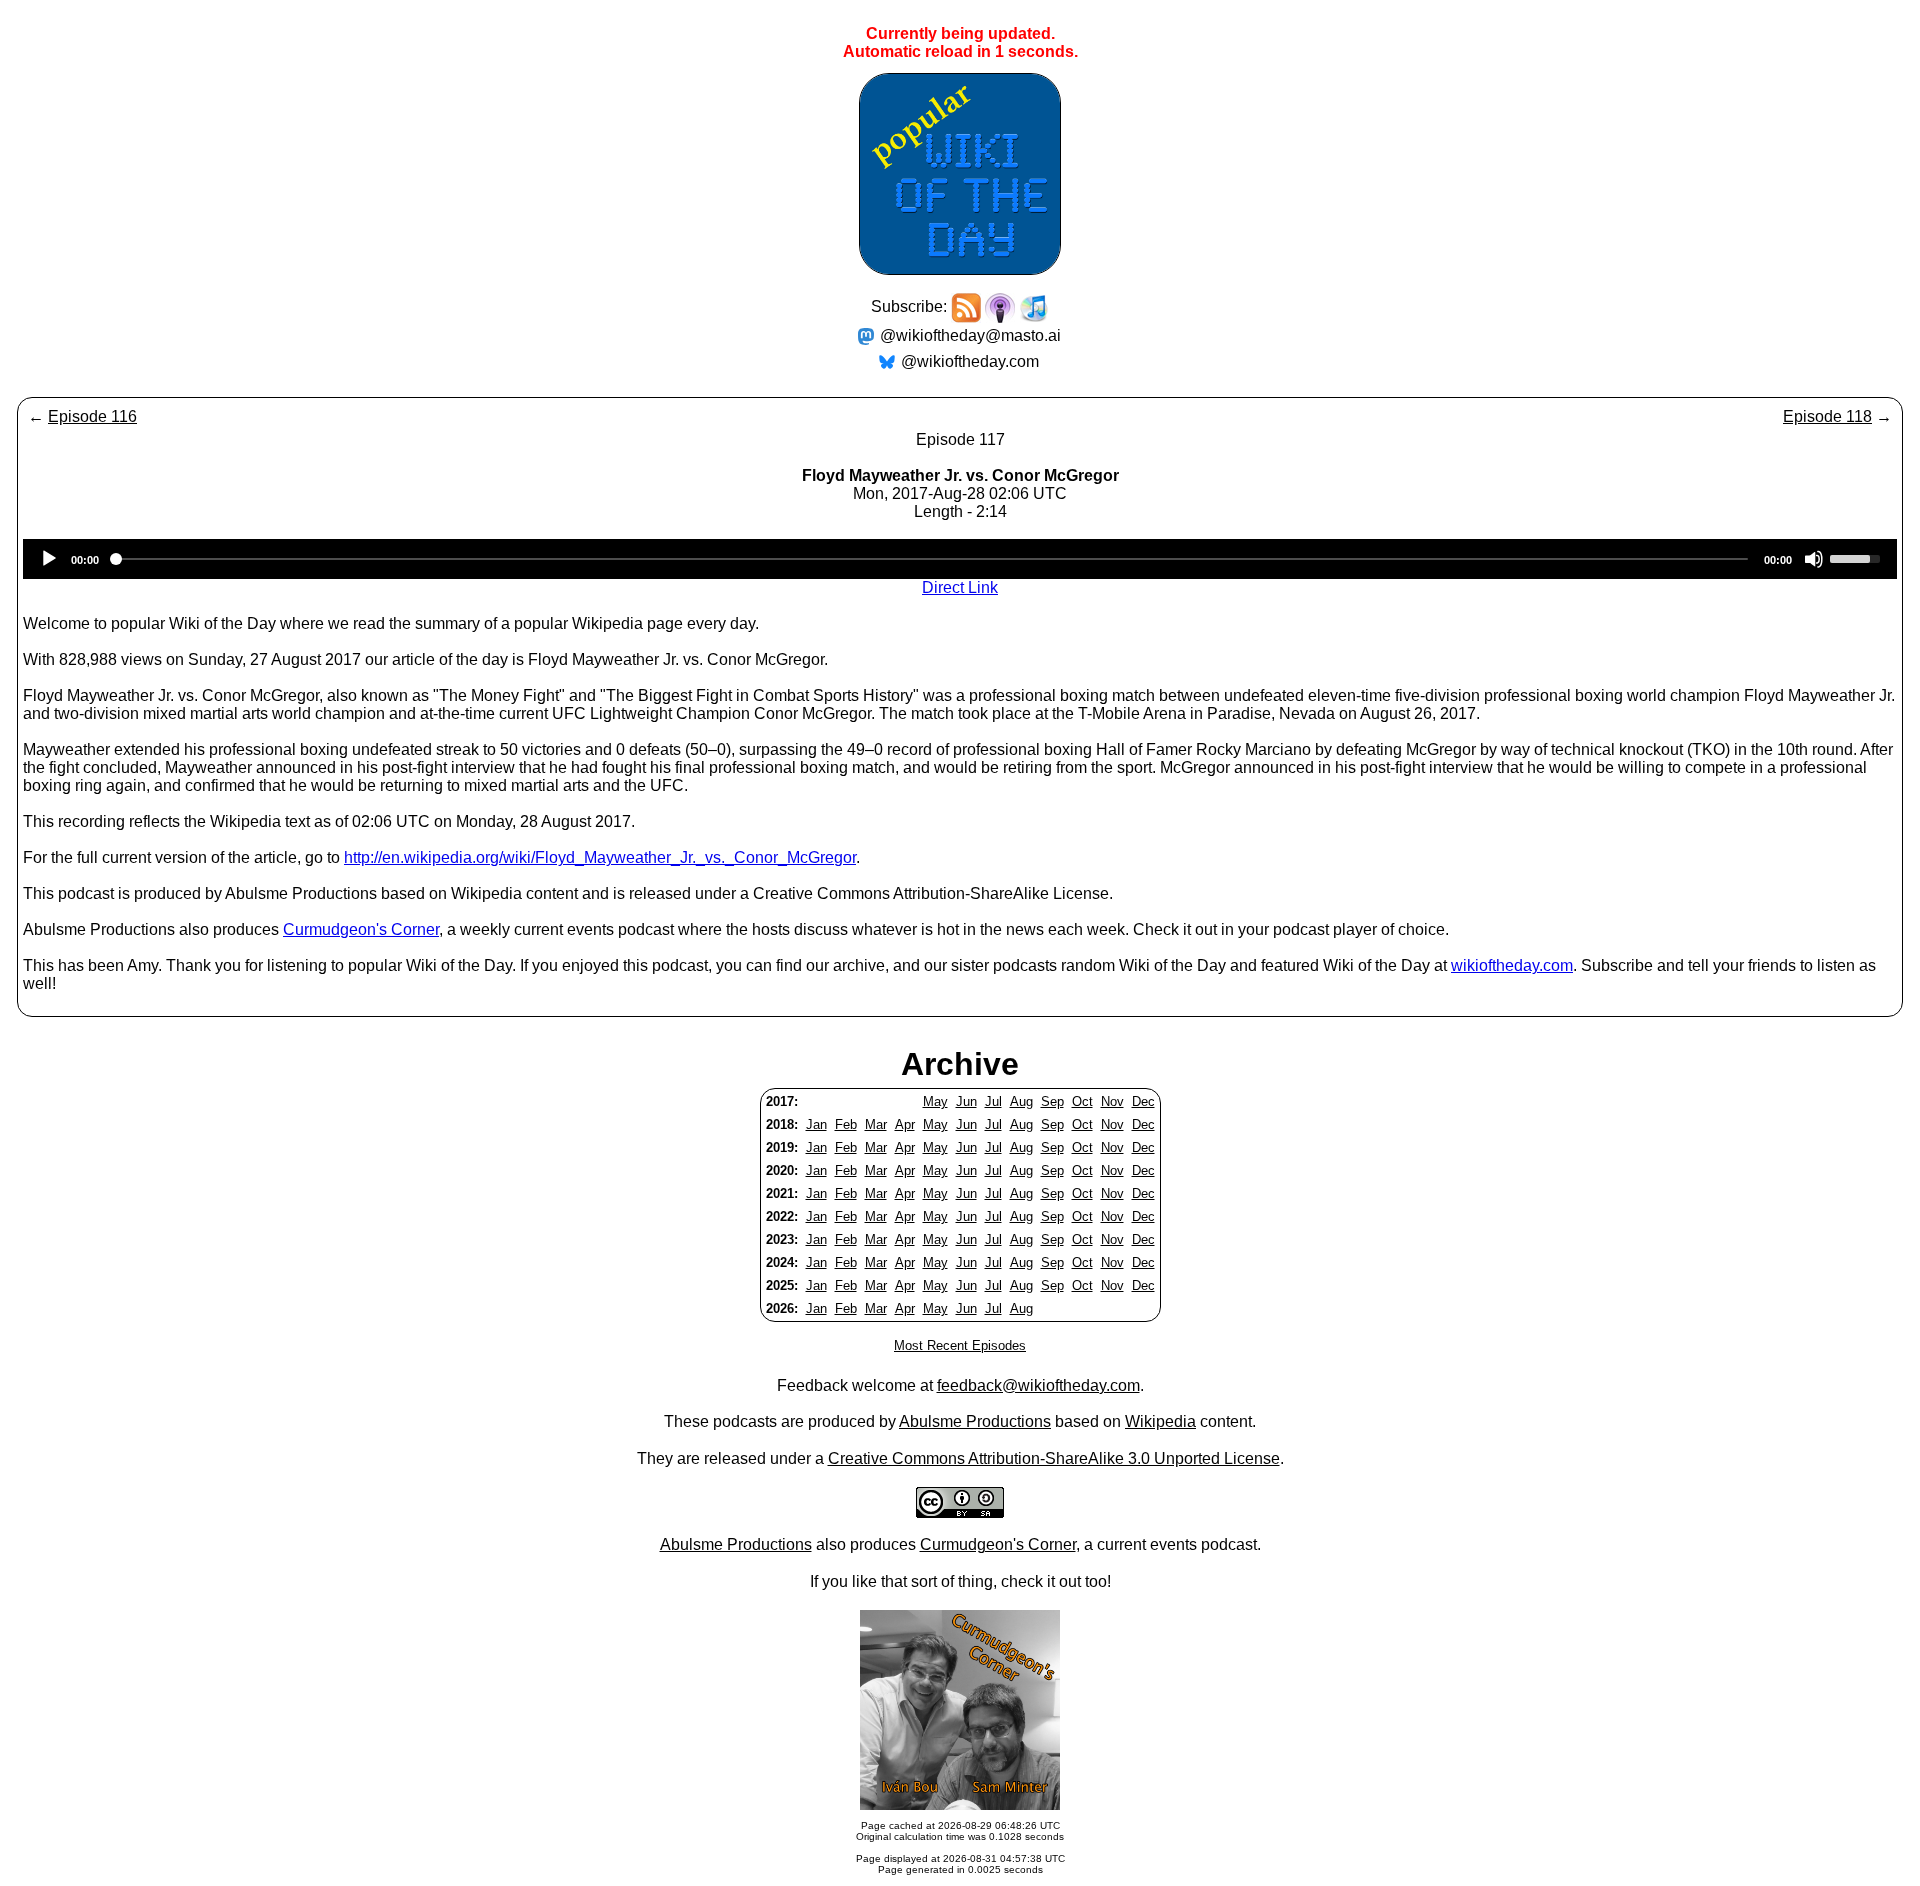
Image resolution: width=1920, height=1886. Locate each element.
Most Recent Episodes (960, 1345)
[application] (960, 559)
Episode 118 (1827, 416)
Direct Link (960, 587)
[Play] (49, 559)
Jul (993, 1101)
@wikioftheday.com (970, 361)
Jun (966, 1101)
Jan (816, 1124)
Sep (1052, 1101)
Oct (1082, 1101)
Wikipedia (1160, 1421)
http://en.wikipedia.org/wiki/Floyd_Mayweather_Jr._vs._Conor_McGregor (600, 857)
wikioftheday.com (1512, 965)
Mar (876, 1124)
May (935, 1101)
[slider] (1858, 557)
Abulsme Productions (975, 1421)
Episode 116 (92, 416)
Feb (846, 1124)
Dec (1143, 1101)
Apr (905, 1124)
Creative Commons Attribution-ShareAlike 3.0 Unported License (1054, 1458)
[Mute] (1814, 559)
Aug (1021, 1101)
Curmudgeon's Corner (361, 929)
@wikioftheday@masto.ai (970, 335)
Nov (1112, 1101)
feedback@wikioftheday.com (1038, 1385)
